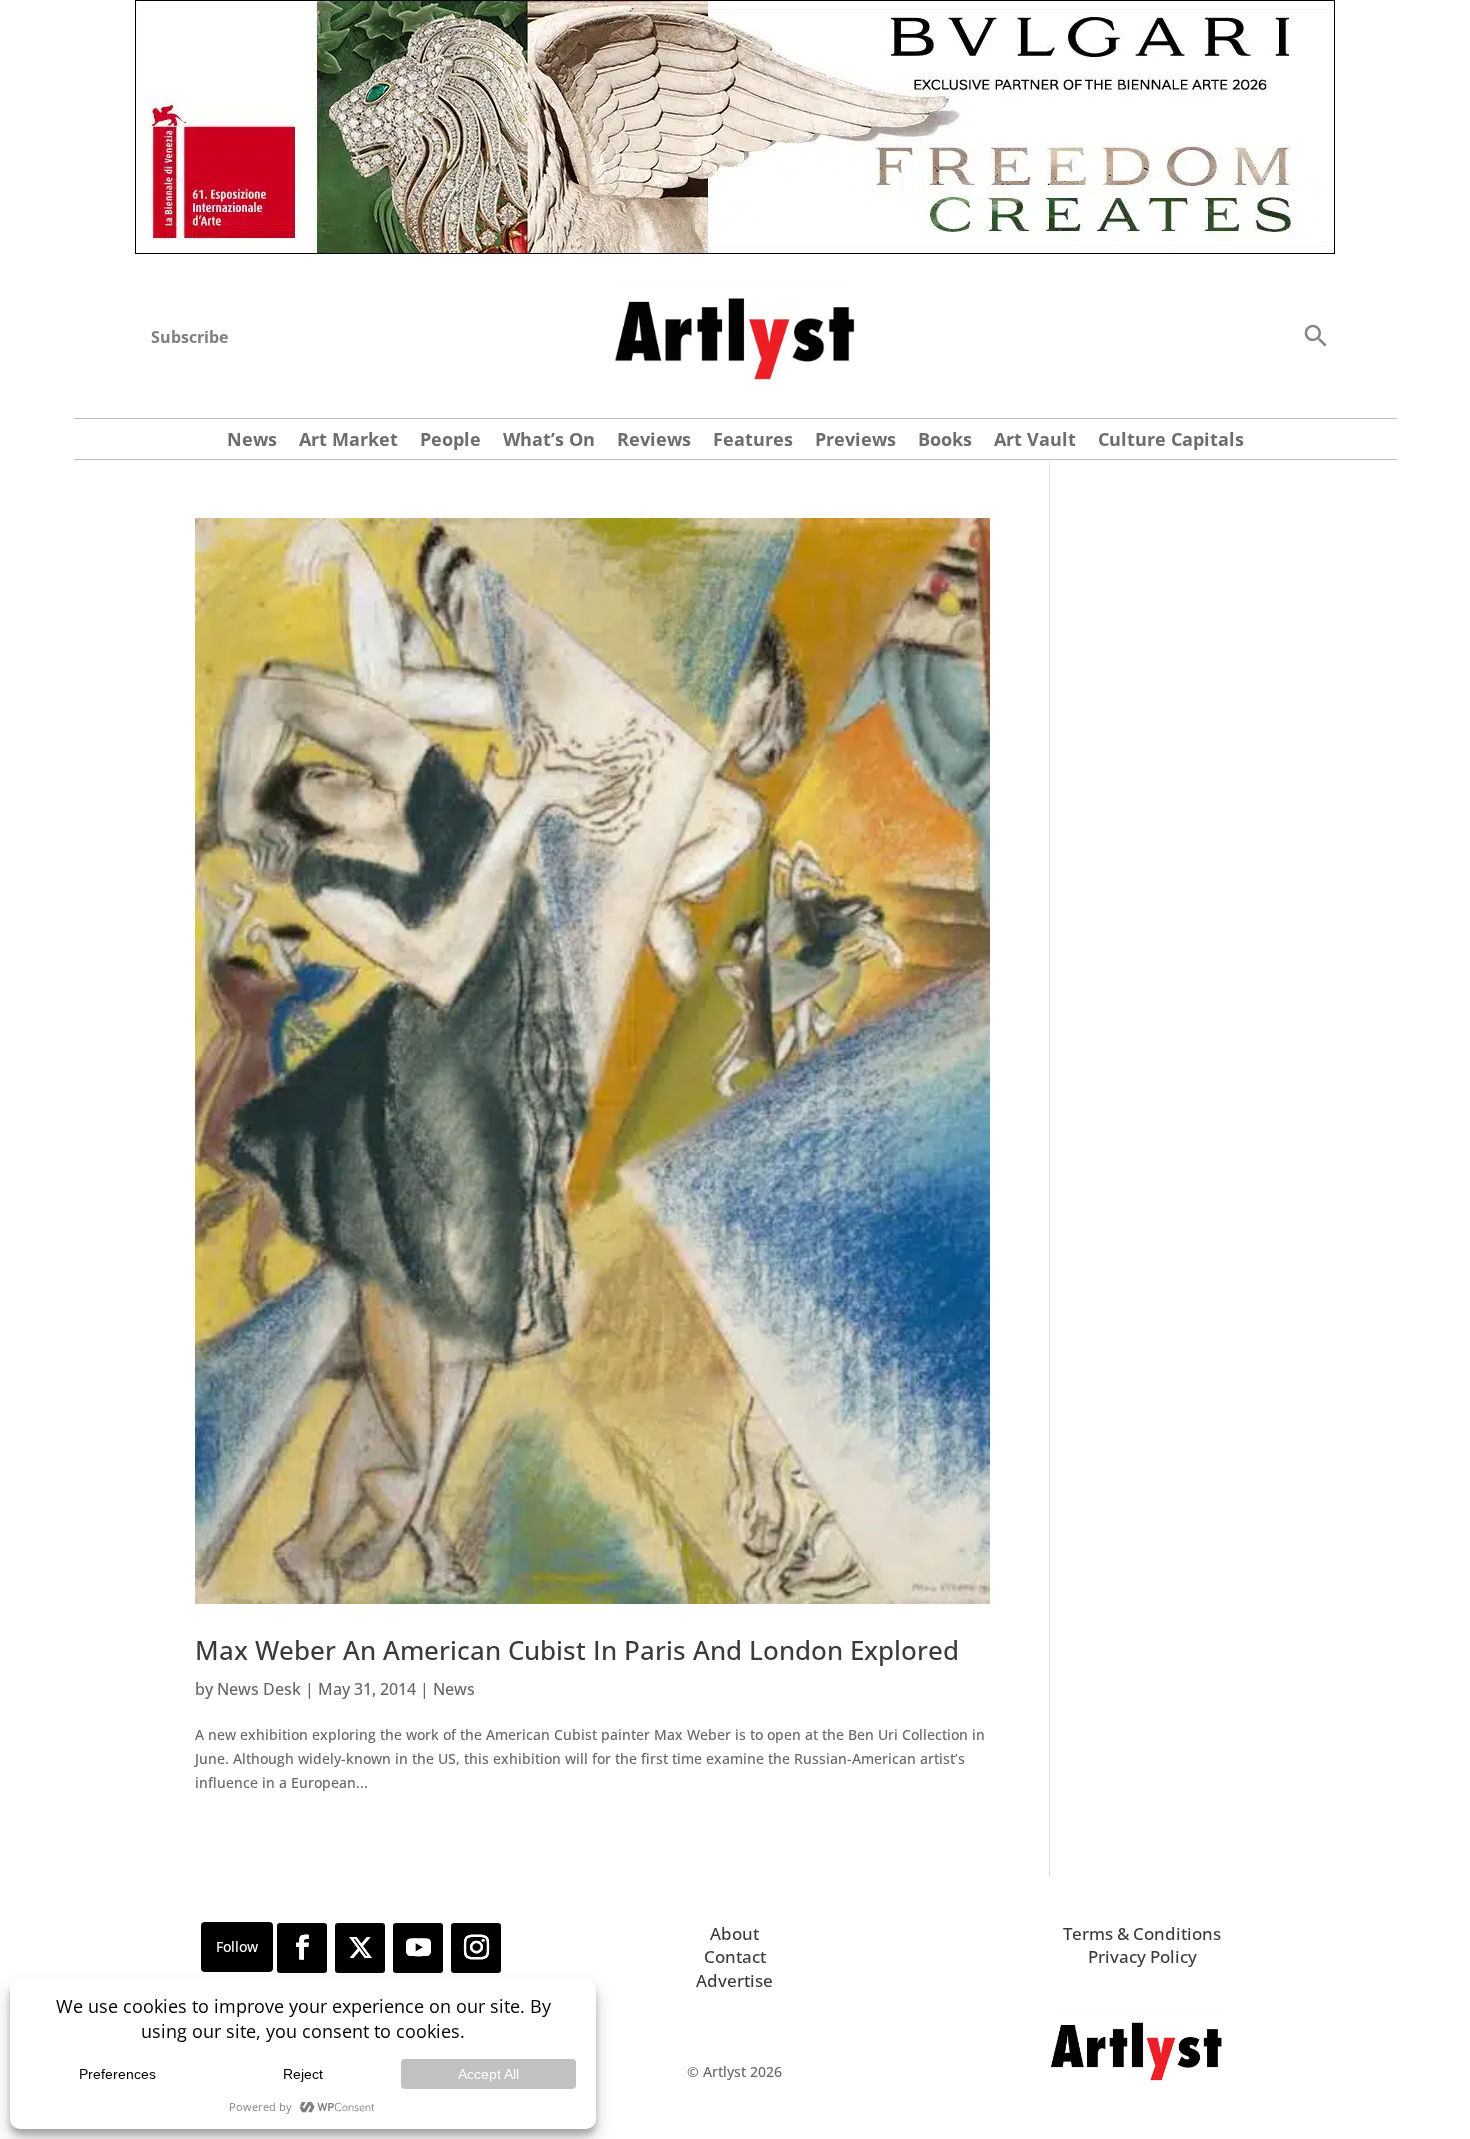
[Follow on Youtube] (418, 1948)
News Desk (259, 1689)
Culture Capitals (1171, 441)
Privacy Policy (1142, 1956)
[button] (1315, 334)
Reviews (654, 441)
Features (753, 441)
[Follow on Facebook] (302, 1948)
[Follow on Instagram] (476, 1948)
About (734, 1933)
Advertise (734, 1980)
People (450, 441)
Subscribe (189, 337)
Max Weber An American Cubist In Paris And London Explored (577, 1650)
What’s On (549, 441)
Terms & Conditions (1142, 1933)
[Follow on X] (360, 1948)
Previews (855, 441)
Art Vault (1035, 441)
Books (945, 441)
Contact (735, 1956)
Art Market (348, 441)
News (252, 441)
